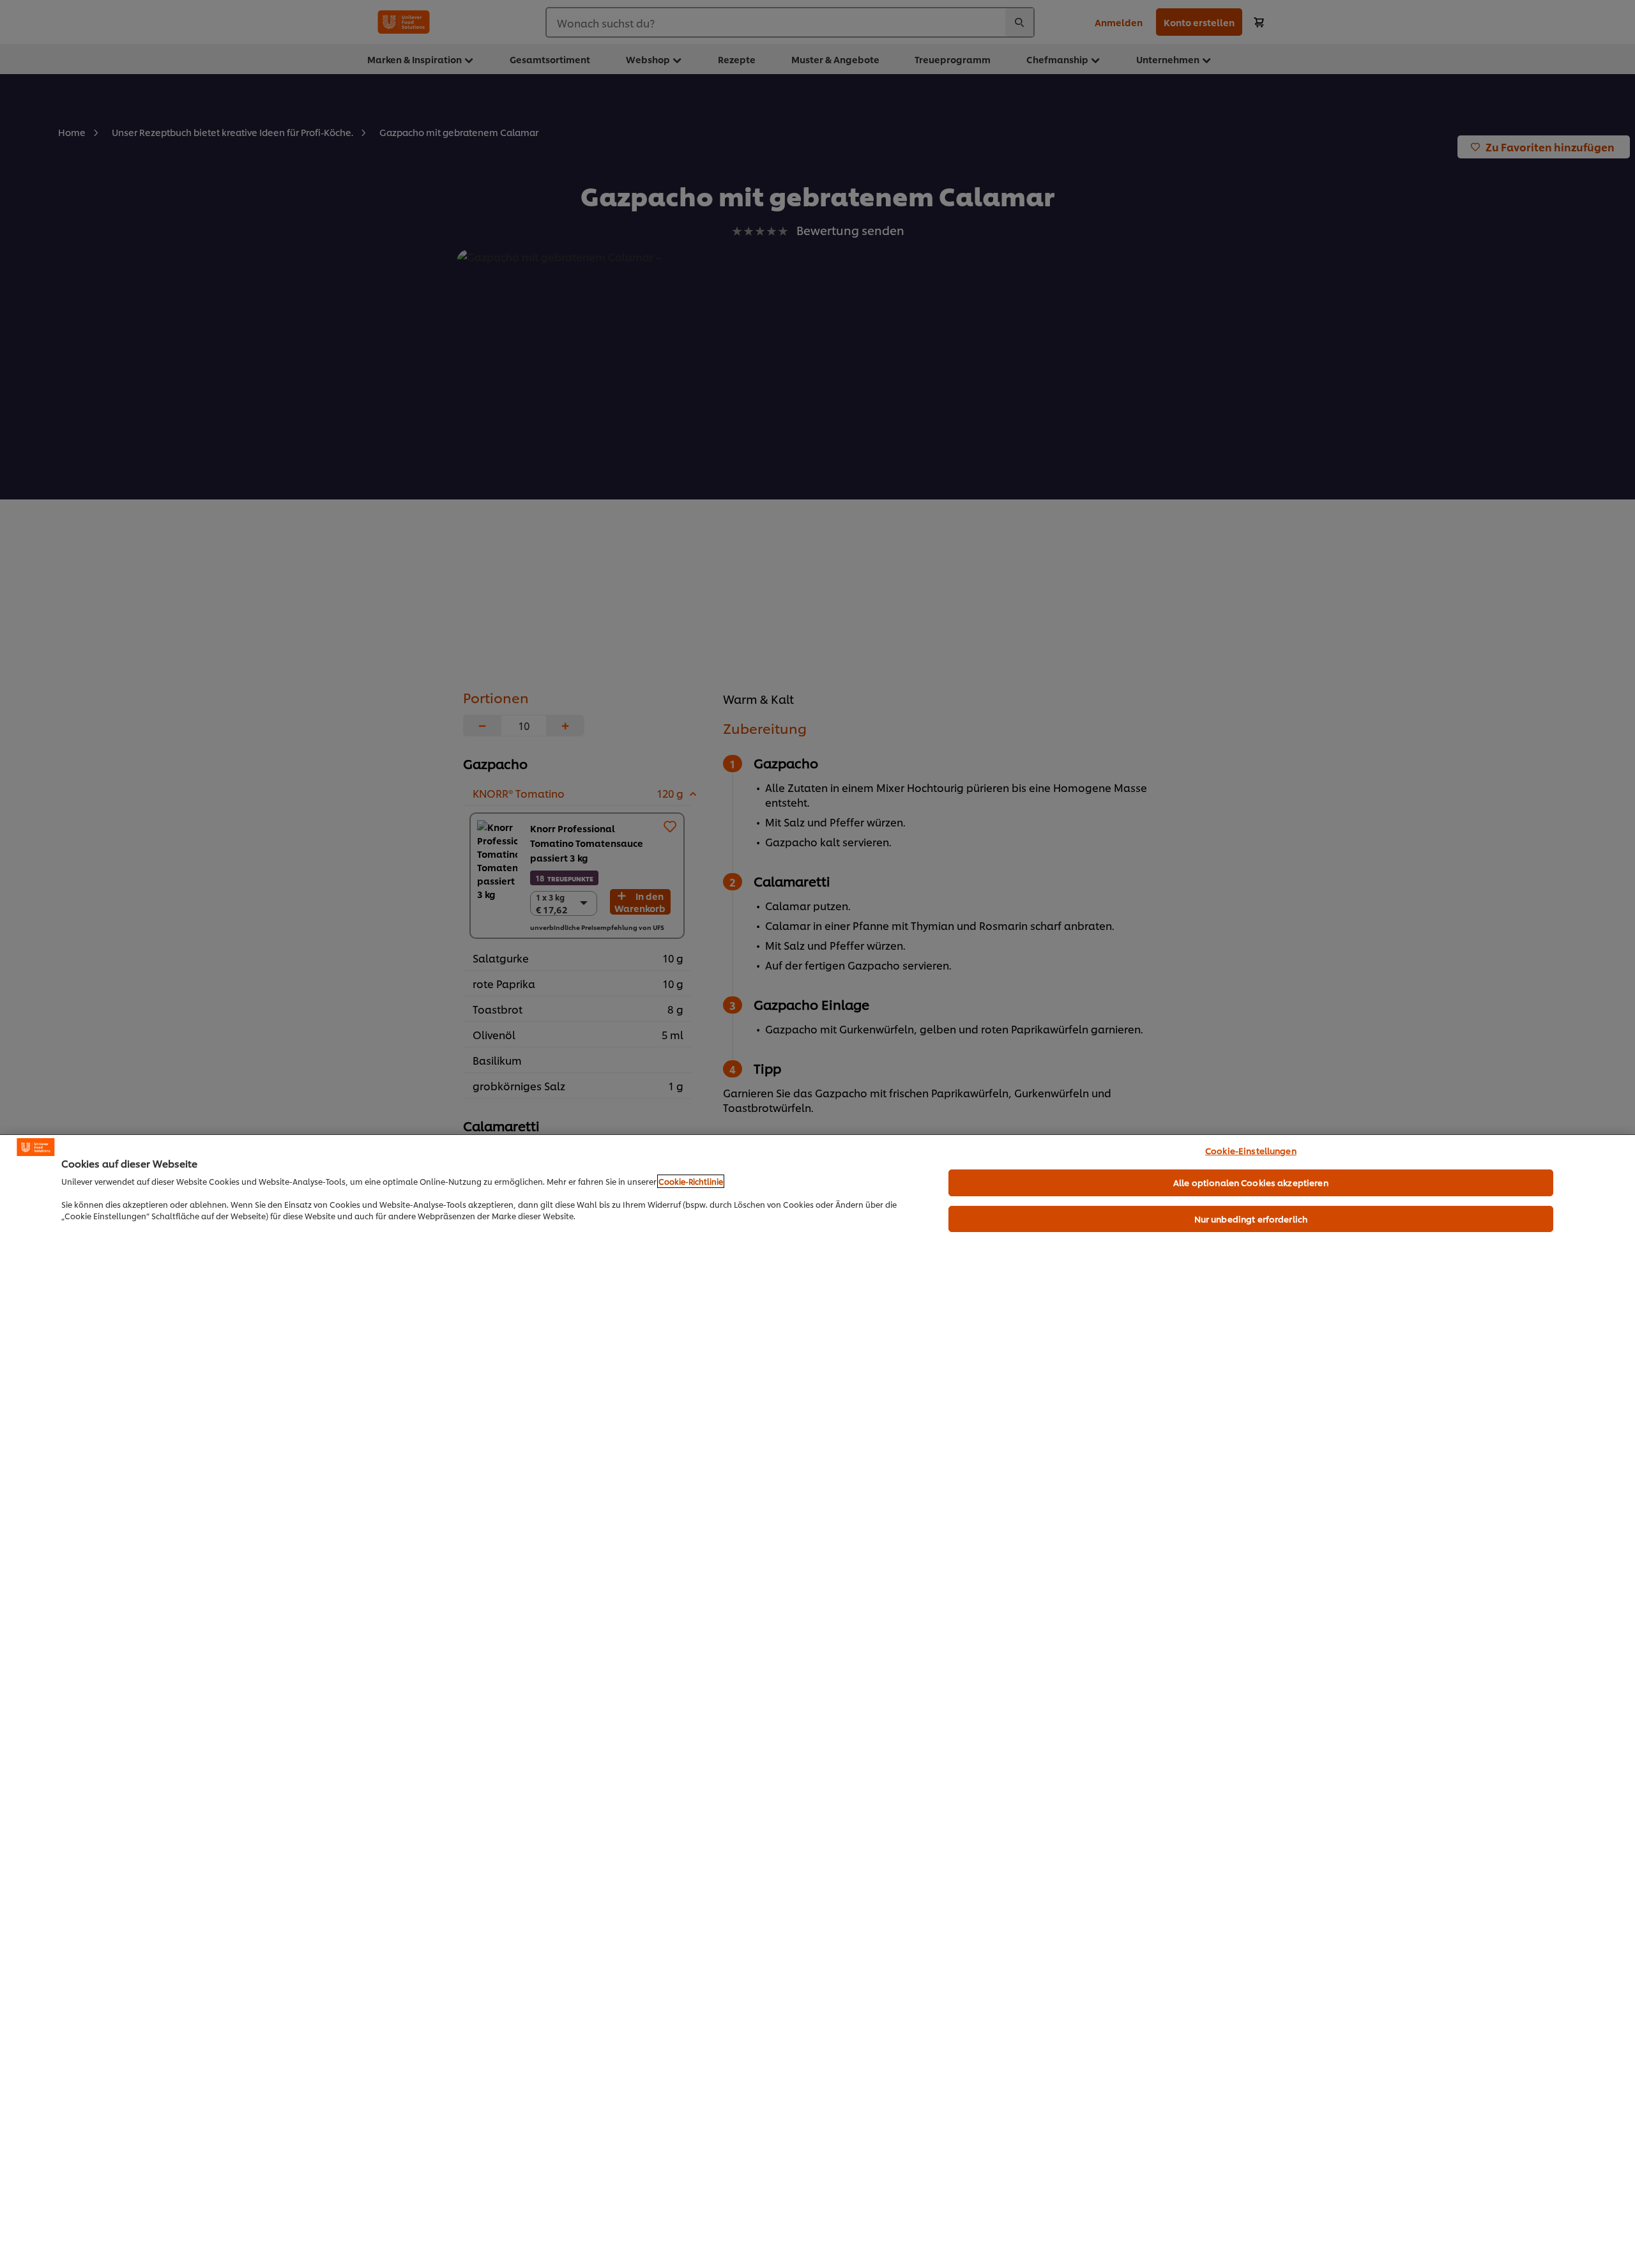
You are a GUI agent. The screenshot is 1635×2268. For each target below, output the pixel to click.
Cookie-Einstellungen (1251, 1150)
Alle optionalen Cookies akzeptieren (1251, 1182)
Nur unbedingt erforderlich (1251, 1219)
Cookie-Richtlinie (691, 1181)
